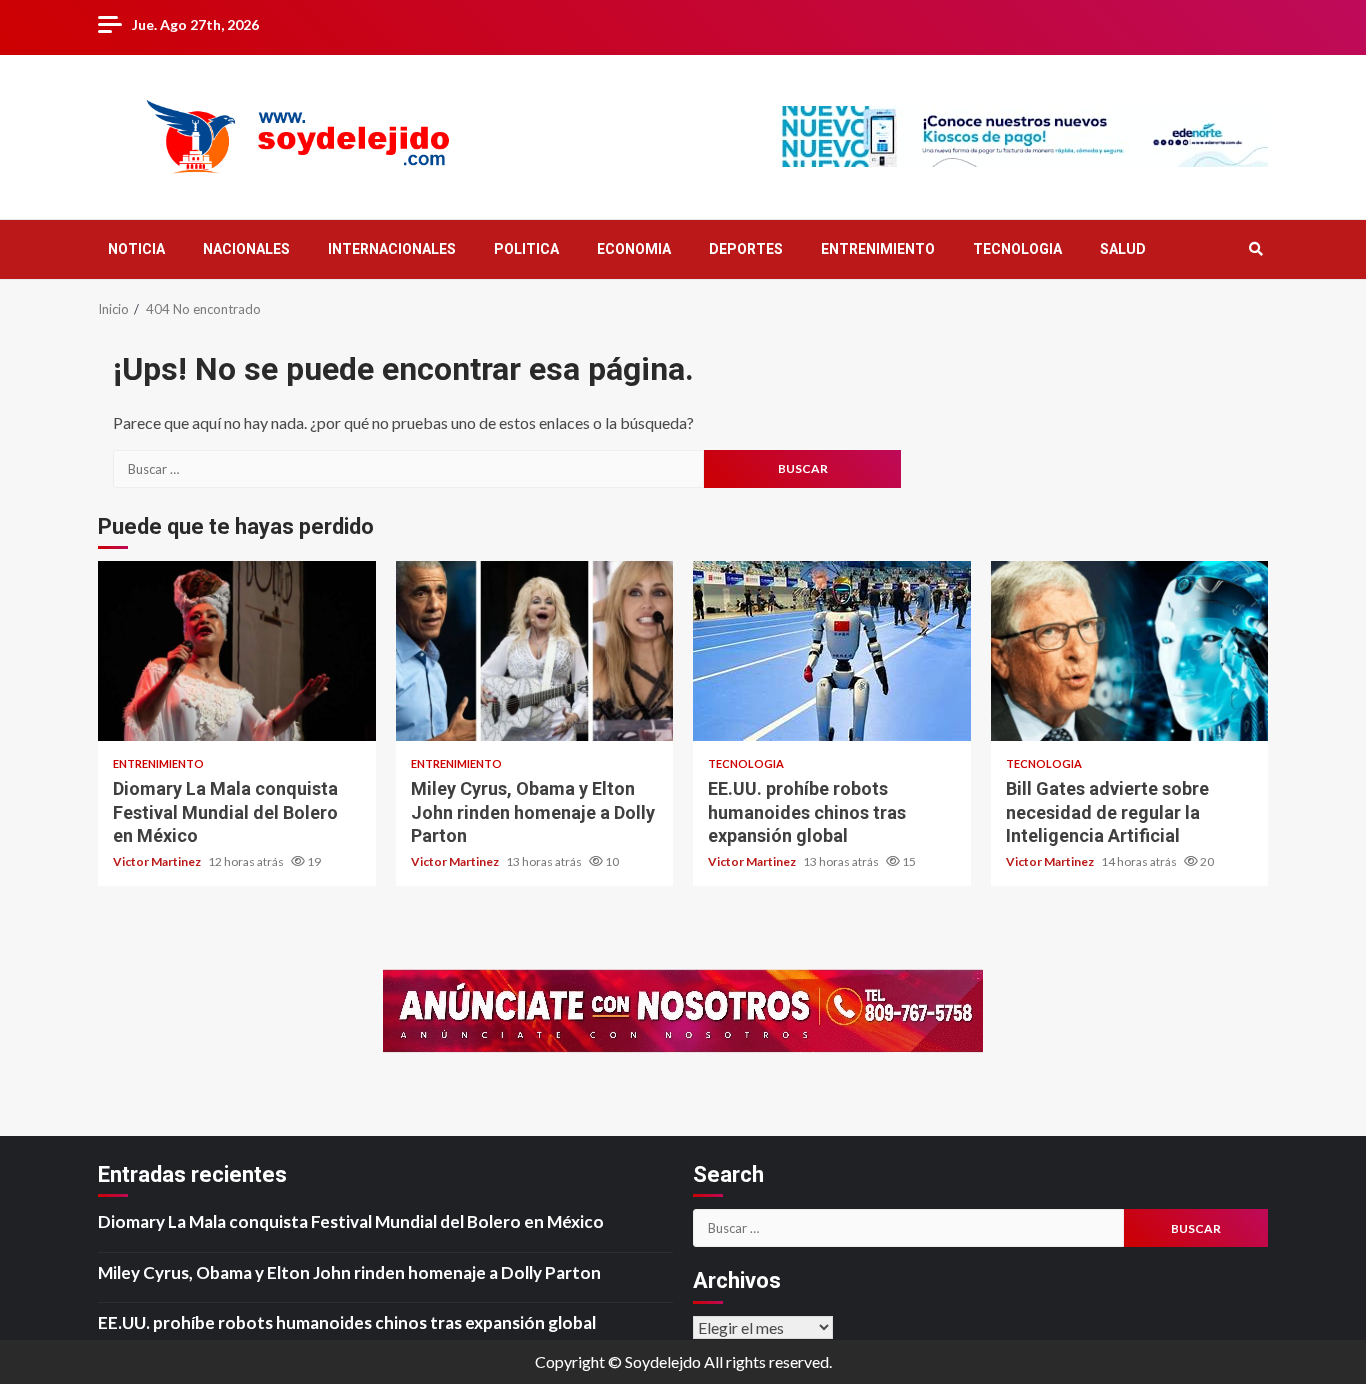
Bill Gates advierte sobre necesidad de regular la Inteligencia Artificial (1130, 651)
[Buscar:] (408, 469)
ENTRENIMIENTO (878, 249)
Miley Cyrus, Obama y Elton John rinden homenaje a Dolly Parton (535, 651)
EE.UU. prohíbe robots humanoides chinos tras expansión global (832, 651)
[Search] (1255, 249)
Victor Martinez (158, 861)
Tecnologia (746, 763)
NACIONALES (246, 249)
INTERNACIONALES (392, 249)
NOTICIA (136, 249)
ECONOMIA (634, 249)
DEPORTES (746, 249)
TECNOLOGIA (1017, 249)
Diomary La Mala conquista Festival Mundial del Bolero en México (237, 651)
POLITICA (526, 249)
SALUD (1123, 249)
